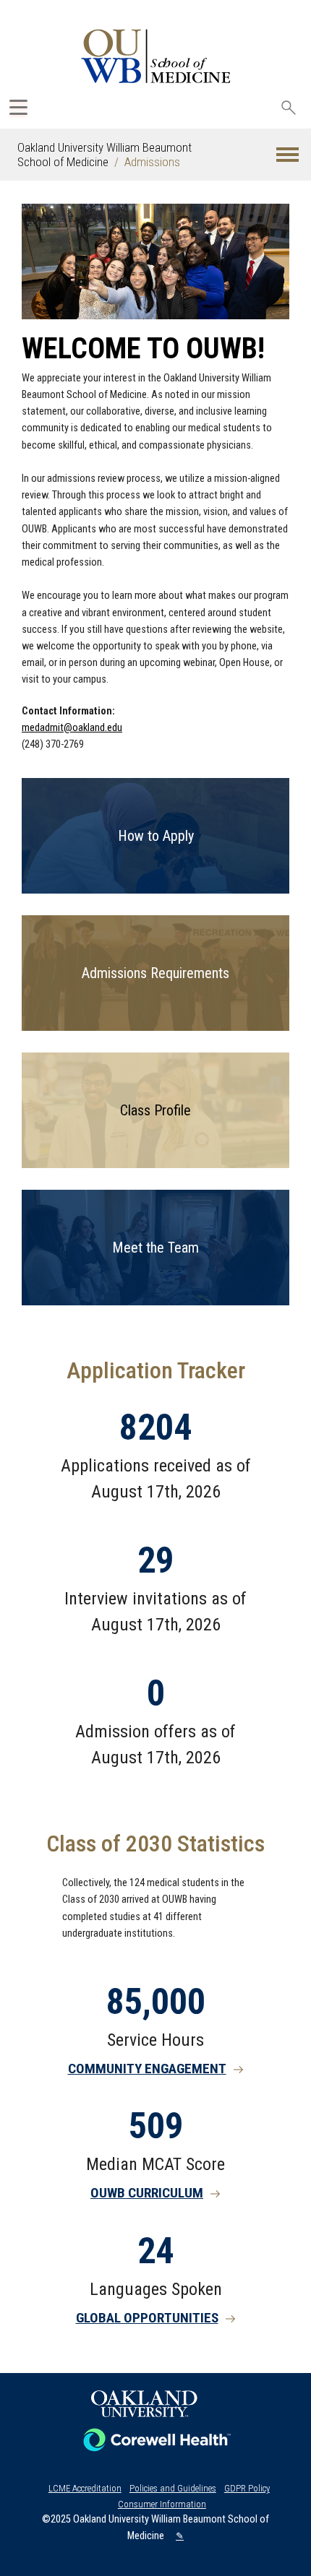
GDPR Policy (247, 2488)
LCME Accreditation (85, 2488)
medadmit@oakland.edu (72, 728)
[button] (287, 155)
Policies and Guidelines (173, 2488)
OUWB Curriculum (147, 2193)
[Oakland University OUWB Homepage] (155, 56)
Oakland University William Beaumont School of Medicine (105, 155)
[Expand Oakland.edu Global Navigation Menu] (18, 107)
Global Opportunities (147, 2318)
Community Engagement (147, 2069)
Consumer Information (162, 2504)
